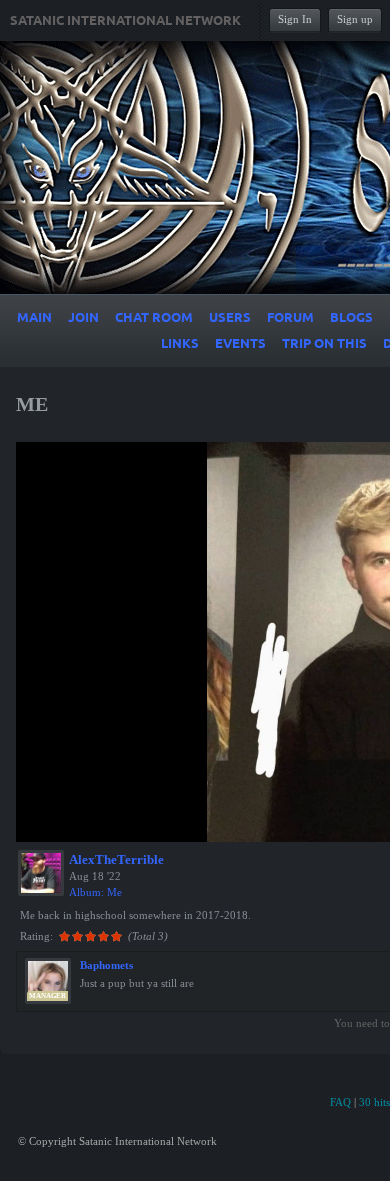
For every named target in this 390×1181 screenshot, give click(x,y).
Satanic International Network (125, 21)
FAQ (340, 1102)
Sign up (355, 19)
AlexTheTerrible (116, 859)
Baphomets (106, 965)
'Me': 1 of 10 (63, 824)
